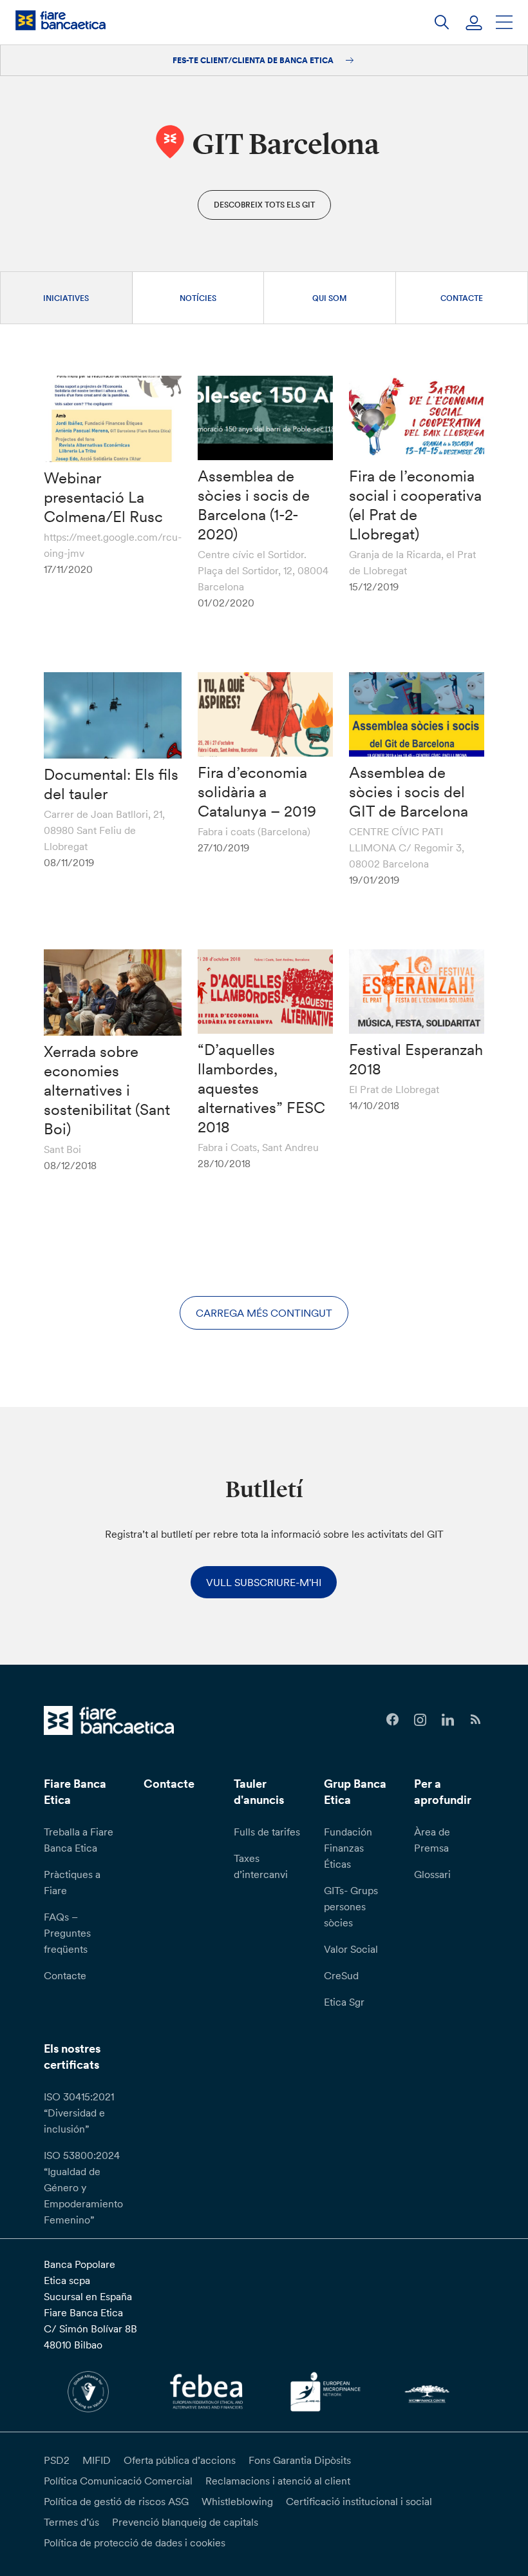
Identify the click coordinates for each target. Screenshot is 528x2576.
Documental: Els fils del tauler (111, 784)
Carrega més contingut (264, 1313)
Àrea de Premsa (432, 1840)
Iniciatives (66, 298)
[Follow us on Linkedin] (448, 1720)
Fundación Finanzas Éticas (348, 1848)
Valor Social (351, 1949)
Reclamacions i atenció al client (278, 2481)
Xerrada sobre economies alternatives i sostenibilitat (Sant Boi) (107, 1090)
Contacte (462, 298)
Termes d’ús (71, 2522)
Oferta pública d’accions (180, 2460)
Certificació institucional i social (359, 2501)
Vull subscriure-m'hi (264, 1582)
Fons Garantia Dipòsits (300, 2460)
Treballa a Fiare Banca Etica (79, 1840)
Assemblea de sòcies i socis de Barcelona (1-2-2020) (254, 505)
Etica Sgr (344, 2002)
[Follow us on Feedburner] (476, 1720)
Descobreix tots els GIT (264, 205)
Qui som (330, 298)
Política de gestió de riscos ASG (116, 2501)
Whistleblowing (237, 2501)
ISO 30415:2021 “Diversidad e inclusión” (79, 2113)
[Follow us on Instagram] (420, 1720)
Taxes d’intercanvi (261, 1866)
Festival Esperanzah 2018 (416, 1059)
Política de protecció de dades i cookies (135, 2542)
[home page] (61, 20)
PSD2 (57, 2460)
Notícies (198, 298)
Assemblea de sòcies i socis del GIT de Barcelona (409, 792)
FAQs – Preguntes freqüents (67, 1933)
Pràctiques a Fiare (72, 1882)
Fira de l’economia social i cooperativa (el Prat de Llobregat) (415, 505)
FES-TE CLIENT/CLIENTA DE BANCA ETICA (254, 60)
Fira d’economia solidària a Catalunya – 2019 (257, 792)
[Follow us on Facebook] (392, 1720)
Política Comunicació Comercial (118, 2481)
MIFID (97, 2460)
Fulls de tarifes (267, 1832)
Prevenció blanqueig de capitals (185, 2522)
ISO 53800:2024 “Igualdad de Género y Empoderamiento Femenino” (83, 2187)
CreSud (341, 1975)
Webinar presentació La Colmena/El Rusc (103, 497)
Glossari (432, 1874)
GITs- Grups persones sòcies (351, 1906)
